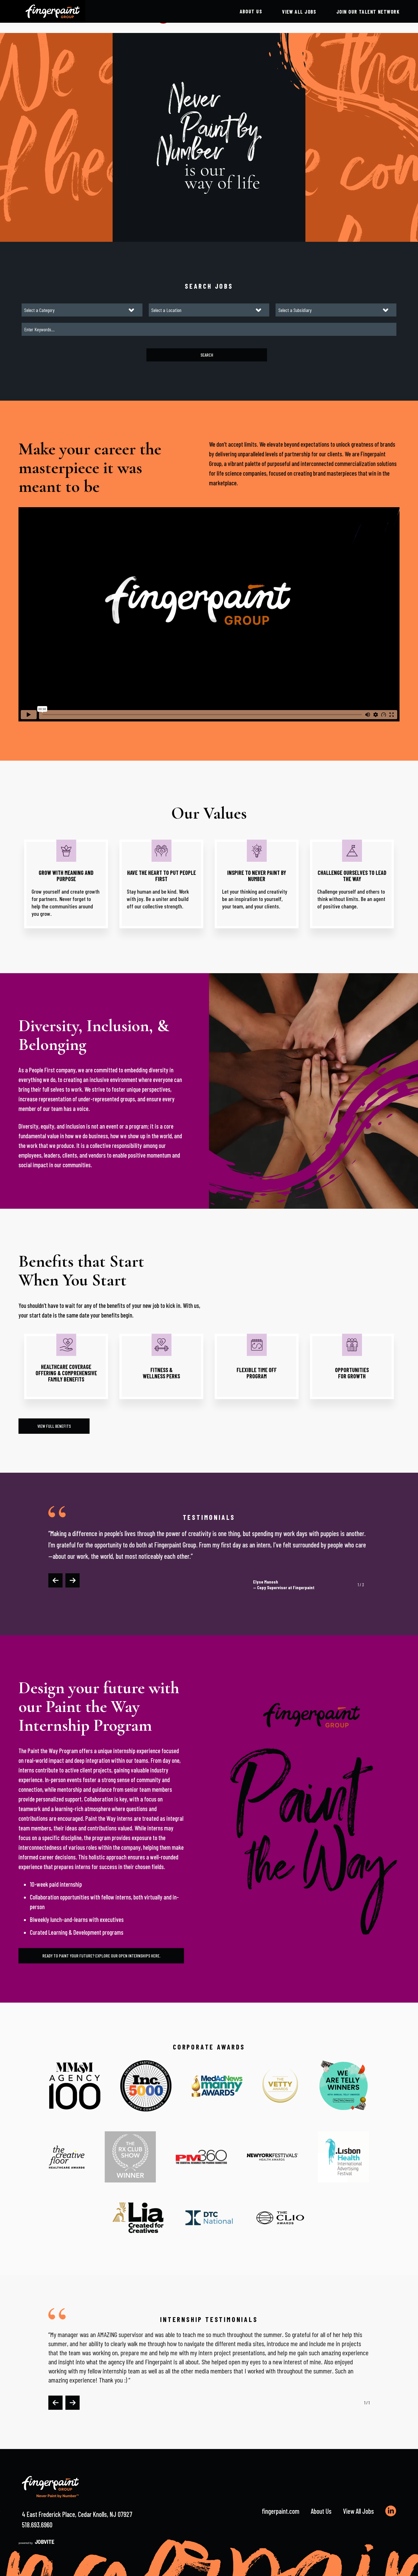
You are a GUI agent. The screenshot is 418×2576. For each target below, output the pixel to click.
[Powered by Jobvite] (36, 2542)
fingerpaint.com (281, 2511)
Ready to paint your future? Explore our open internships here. (101, 1956)
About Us (251, 11)
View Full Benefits (54, 1426)
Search (207, 355)
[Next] (73, 1580)
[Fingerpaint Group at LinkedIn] (391, 2511)
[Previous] (55, 1580)
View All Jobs (358, 2511)
